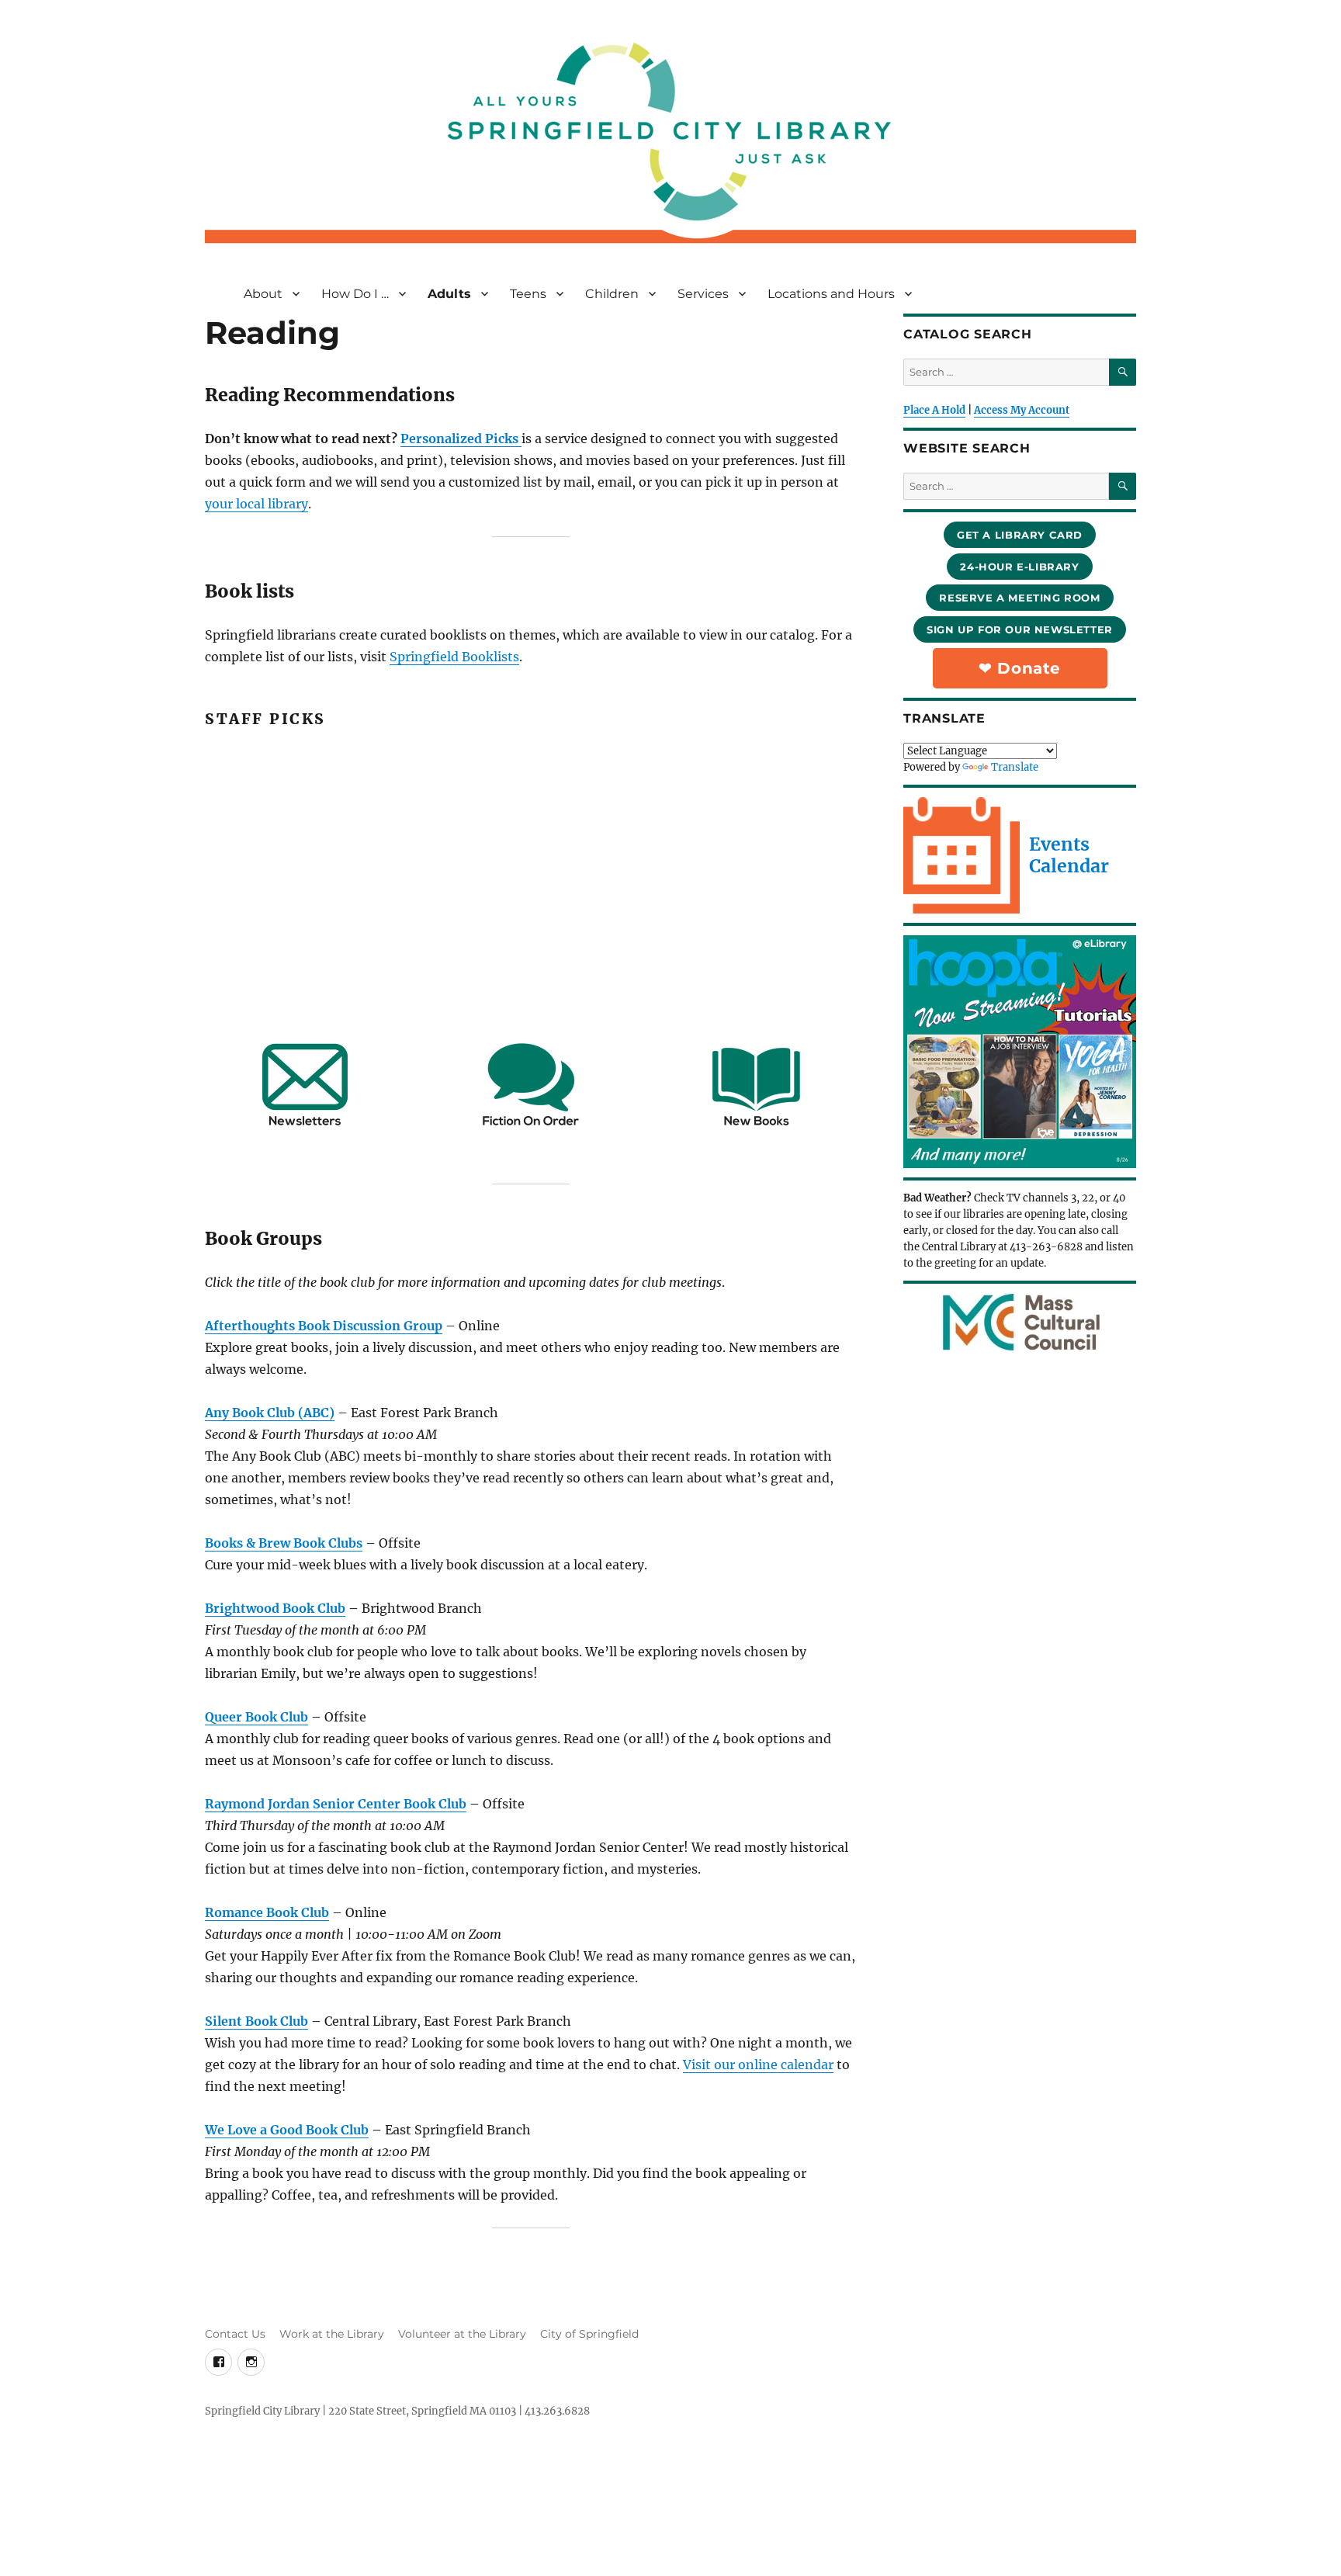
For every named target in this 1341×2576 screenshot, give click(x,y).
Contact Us (235, 2334)
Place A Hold (934, 410)
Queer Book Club (256, 1717)
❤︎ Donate (1020, 668)
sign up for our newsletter (1020, 629)
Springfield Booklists (454, 657)
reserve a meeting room (1019, 598)
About (263, 294)
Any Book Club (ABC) (270, 1413)
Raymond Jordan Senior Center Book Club (336, 1804)
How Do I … (355, 294)
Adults (449, 294)
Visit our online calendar (758, 2065)
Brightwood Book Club (275, 1608)
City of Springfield (589, 2334)
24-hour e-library (1019, 567)
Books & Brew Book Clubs (284, 1543)
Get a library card (1020, 535)
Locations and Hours (831, 294)
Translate (1015, 767)
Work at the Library (332, 2334)
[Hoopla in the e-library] (1020, 1052)
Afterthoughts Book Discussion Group (324, 1326)
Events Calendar (1069, 855)
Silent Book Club (256, 2021)
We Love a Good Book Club (287, 2130)
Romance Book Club (267, 1912)
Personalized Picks (461, 439)
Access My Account (1022, 410)
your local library (256, 504)
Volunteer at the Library (462, 2334)
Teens (528, 294)
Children (612, 294)
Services (703, 294)
